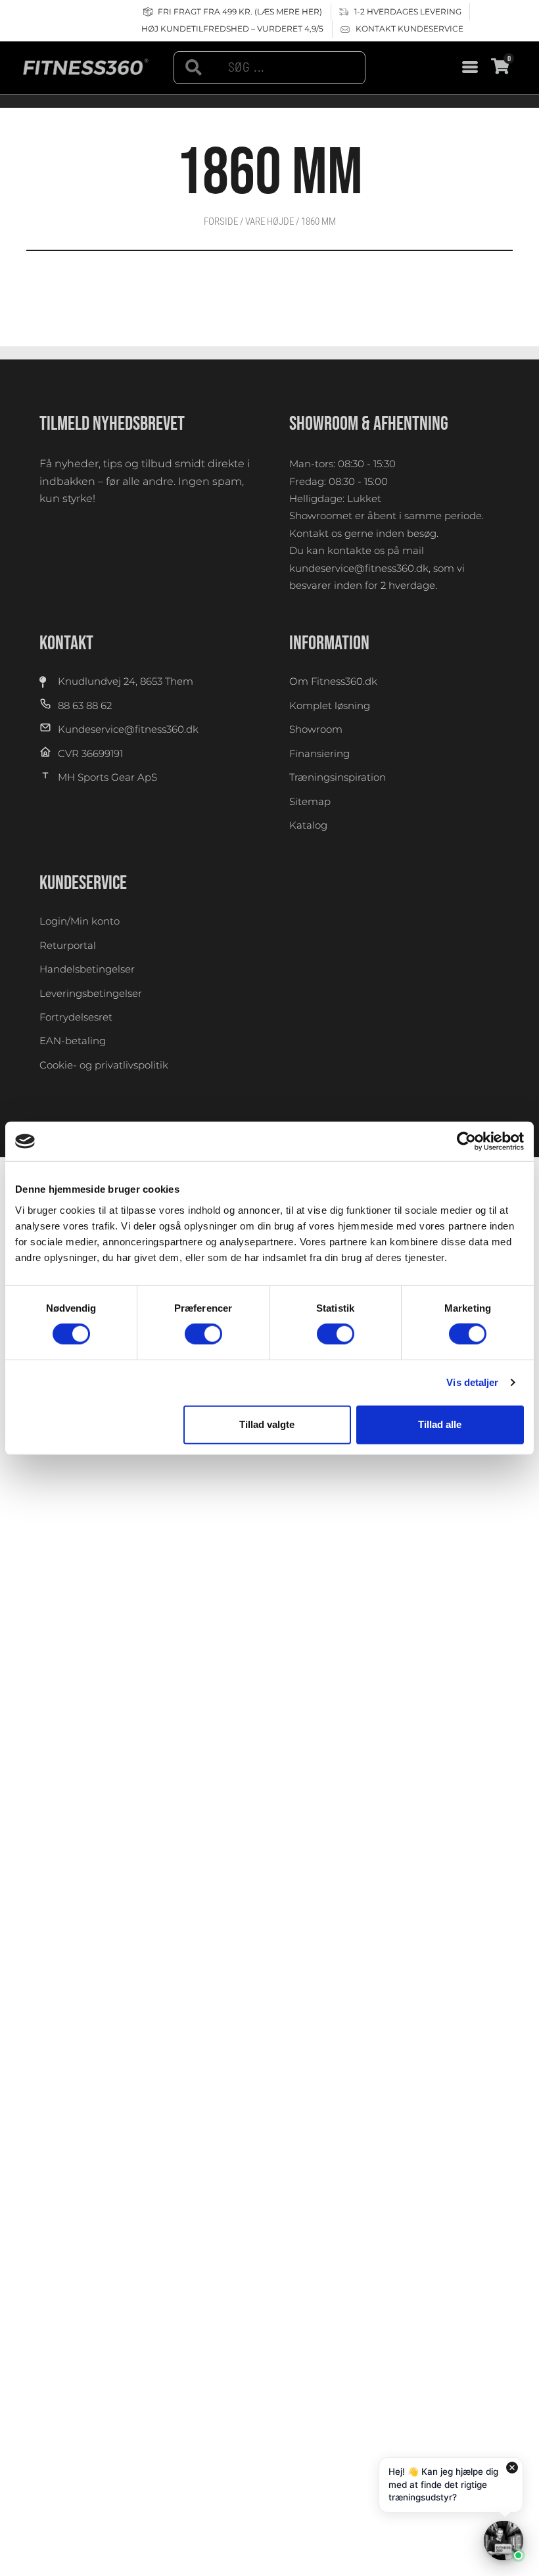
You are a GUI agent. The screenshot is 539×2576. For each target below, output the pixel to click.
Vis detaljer (472, 1382)
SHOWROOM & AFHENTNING (369, 424)
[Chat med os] (504, 2541)
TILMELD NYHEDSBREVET (112, 424)
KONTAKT (66, 643)
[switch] (203, 1334)
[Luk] (512, 2468)
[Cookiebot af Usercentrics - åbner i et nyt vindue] (466, 1141)
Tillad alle (440, 1424)
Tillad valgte (267, 1424)
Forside (221, 221)
